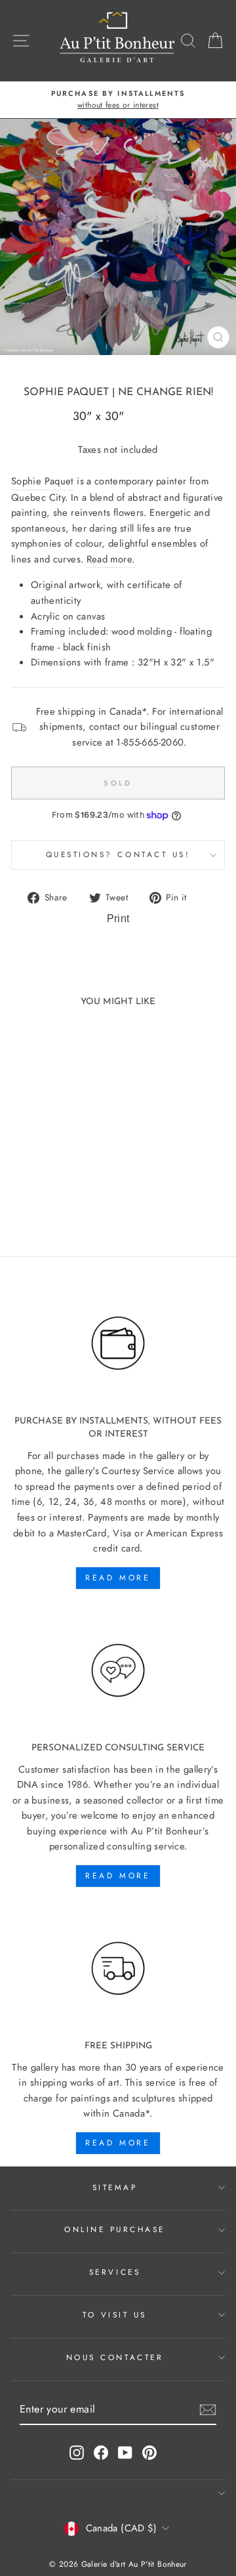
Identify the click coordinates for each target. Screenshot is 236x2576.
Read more (118, 1578)
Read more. (111, 559)
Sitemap (115, 2187)
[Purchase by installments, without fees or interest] (118, 1343)
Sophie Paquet (66, 392)
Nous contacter (115, 2357)
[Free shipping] (118, 1969)
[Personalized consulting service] (118, 1671)
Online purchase (115, 2229)
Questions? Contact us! (118, 854)
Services (115, 2272)
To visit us (115, 2314)
